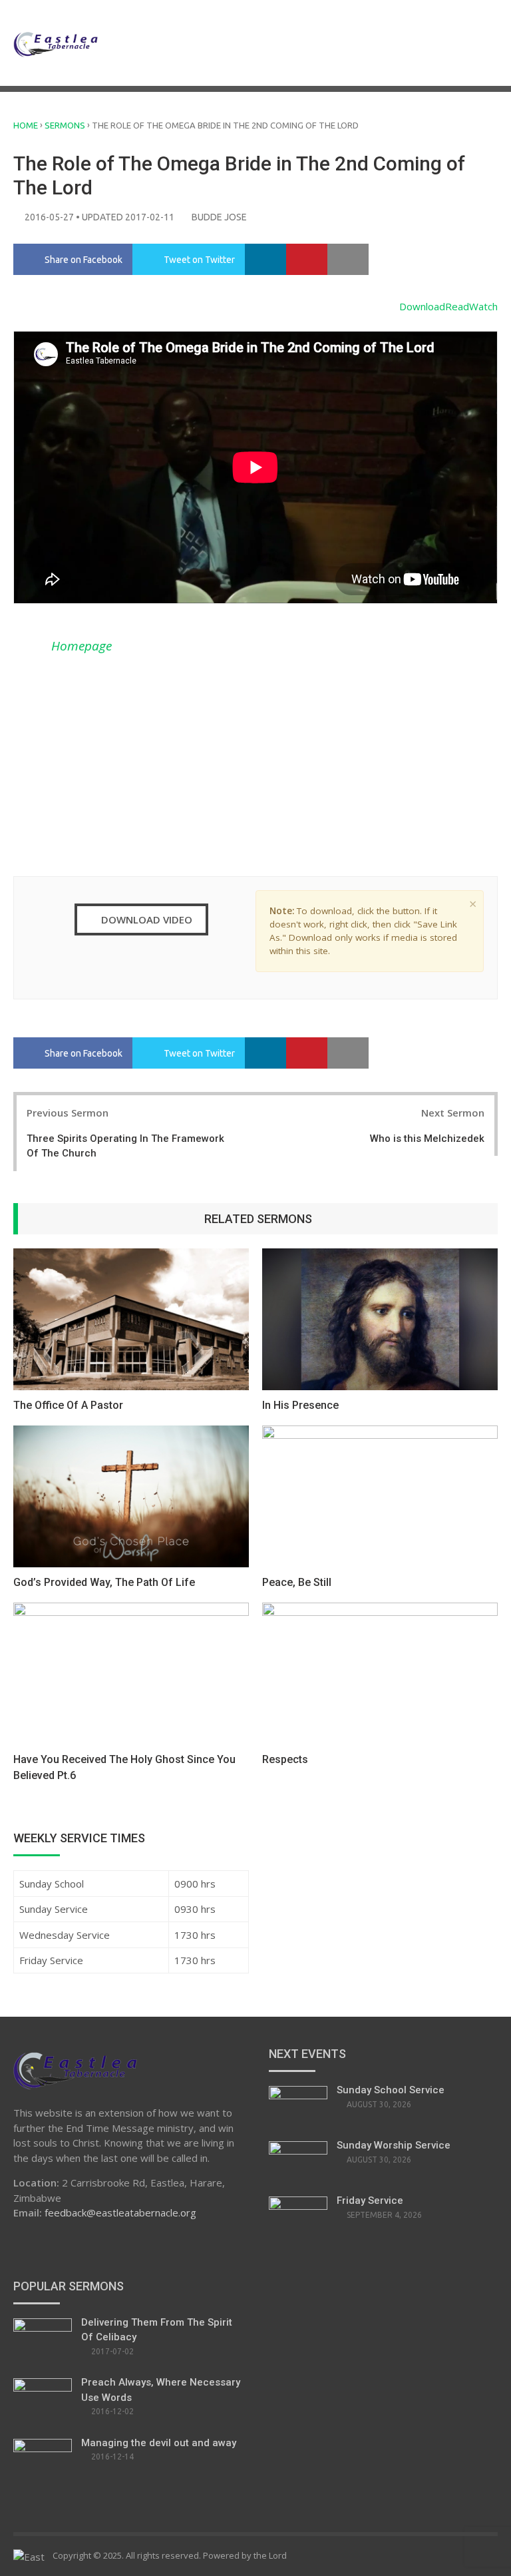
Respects (285, 1759)
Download (422, 306)
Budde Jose (219, 217)
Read (457, 306)
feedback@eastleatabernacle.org (120, 2212)
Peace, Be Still (297, 1582)
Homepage (82, 646)
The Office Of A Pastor (68, 1405)
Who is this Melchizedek (427, 1139)
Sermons (65, 125)
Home (26, 125)
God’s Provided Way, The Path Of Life (104, 1582)
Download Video (145, 919)
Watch (483, 306)
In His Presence (300, 1405)
